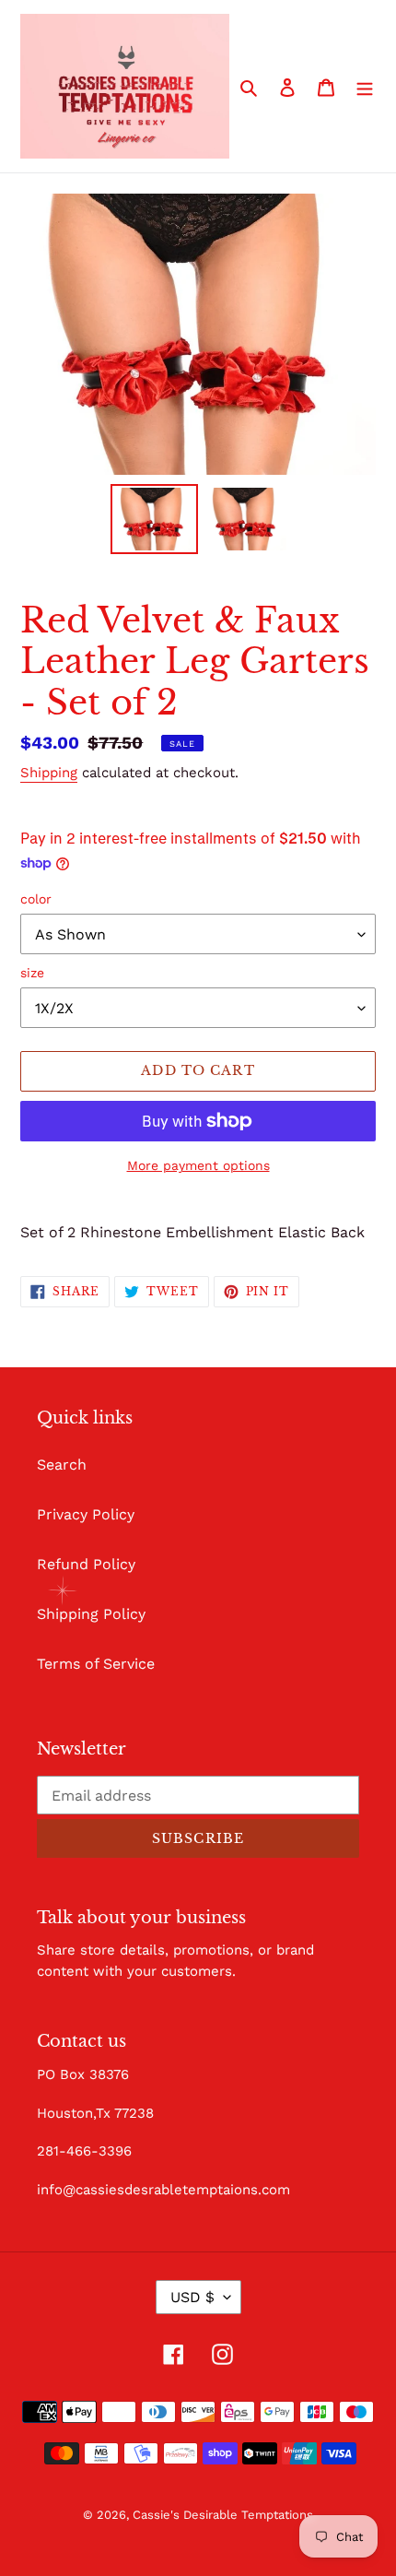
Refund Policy (86, 1564)
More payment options (198, 1165)
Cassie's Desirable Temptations (223, 2515)
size (32, 973)
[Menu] (365, 87)
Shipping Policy (91, 1614)
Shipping (49, 773)
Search (62, 1465)
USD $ (192, 2297)
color (36, 899)
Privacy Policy (86, 1514)
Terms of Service (96, 1664)
